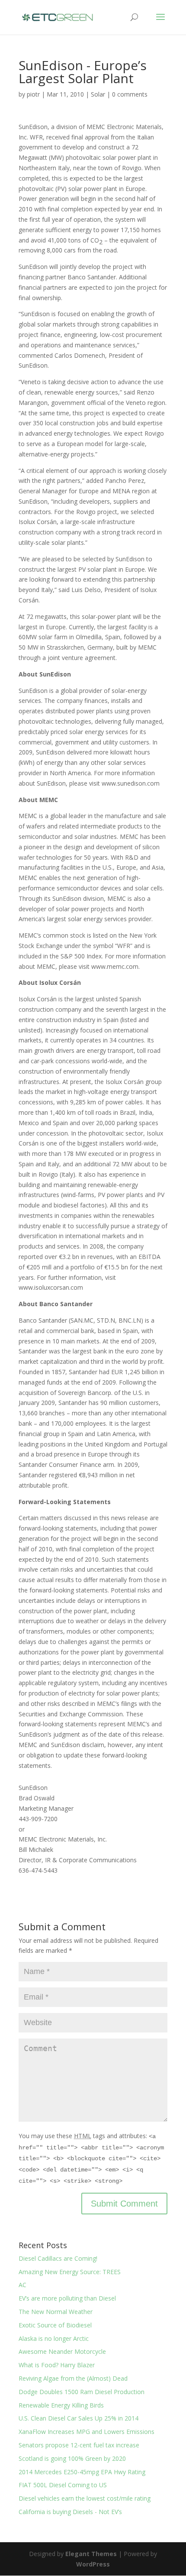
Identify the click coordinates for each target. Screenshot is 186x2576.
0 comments (130, 94)
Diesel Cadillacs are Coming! (58, 2258)
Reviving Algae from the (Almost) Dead (73, 2378)
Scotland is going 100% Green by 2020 (72, 2458)
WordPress (93, 2564)
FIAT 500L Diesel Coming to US (63, 2485)
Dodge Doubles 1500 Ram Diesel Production (82, 2392)
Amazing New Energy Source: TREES (70, 2272)
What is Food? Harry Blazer (57, 2365)
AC (22, 2285)
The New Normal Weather (56, 2312)
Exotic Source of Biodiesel (55, 2325)
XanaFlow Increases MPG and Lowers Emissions (87, 2432)
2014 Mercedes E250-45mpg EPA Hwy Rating (82, 2472)
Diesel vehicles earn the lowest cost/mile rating (85, 2498)
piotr (33, 94)
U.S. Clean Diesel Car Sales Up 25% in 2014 (79, 2418)
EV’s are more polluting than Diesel (67, 2298)
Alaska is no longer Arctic (54, 2338)
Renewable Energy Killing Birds (61, 2405)
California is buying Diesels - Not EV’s (70, 2512)
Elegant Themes (91, 2554)
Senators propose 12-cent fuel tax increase (79, 2445)
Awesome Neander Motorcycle (62, 2351)
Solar (98, 94)
